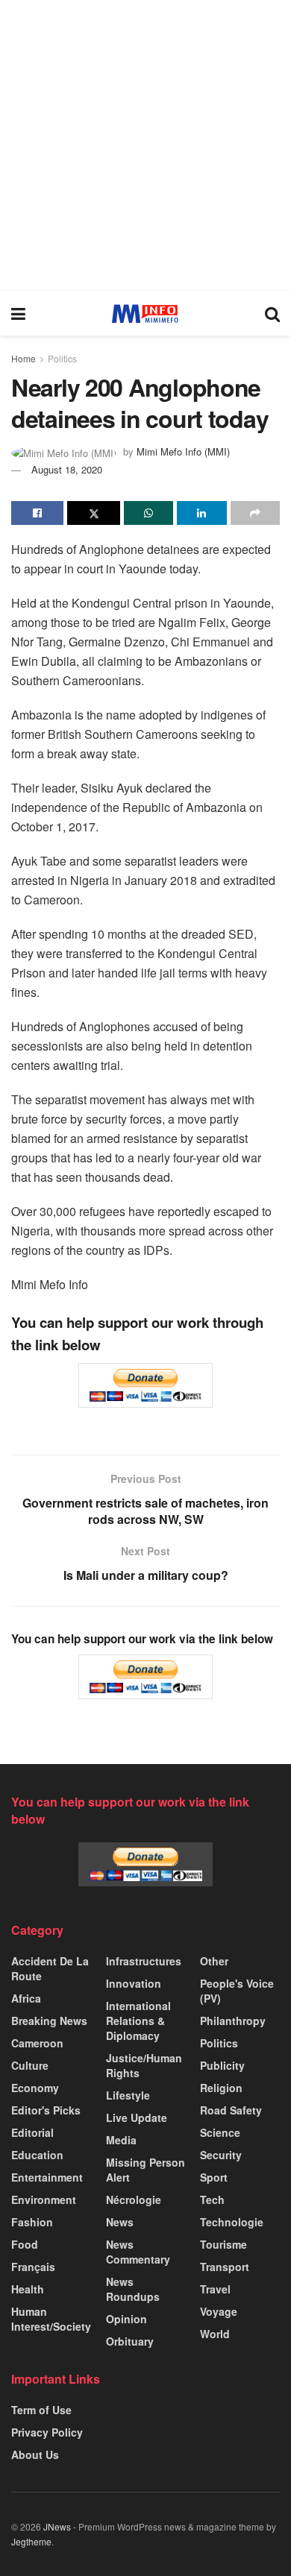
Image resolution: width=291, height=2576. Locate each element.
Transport (225, 2267)
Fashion (32, 2222)
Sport (214, 2177)
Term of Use (41, 2410)
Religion (221, 2088)
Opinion (126, 2319)
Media (121, 2140)
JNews (57, 2526)
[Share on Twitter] (93, 513)
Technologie (232, 2222)
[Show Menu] (18, 313)
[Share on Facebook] (37, 513)
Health (28, 2289)
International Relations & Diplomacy (138, 2021)
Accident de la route (50, 1968)
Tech (212, 2199)
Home (24, 358)
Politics (62, 358)
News (120, 2222)
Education (37, 2155)
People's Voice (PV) (237, 1991)
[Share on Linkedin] (201, 513)
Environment (44, 2199)
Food (25, 2244)
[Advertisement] (145, 145)
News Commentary (138, 2252)
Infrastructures (144, 1961)
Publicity (222, 2065)
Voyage (219, 2311)
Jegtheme (31, 2541)
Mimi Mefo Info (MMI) (183, 451)
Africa (26, 1998)
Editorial (32, 2132)
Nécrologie (134, 2199)
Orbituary (130, 2341)
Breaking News (49, 2021)
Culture (30, 2065)
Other (214, 1961)
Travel (215, 2289)
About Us (35, 2454)
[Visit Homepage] (145, 314)
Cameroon (37, 2043)
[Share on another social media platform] (255, 513)
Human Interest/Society (51, 2319)
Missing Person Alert (145, 2170)
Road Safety (231, 2110)
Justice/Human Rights (144, 2065)
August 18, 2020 (67, 469)
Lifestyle (128, 2095)
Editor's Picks (46, 2110)
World (215, 2334)
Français (33, 2267)
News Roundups (133, 2289)
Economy (35, 2088)
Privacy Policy (47, 2432)
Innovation (134, 1983)
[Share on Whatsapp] (148, 513)
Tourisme (223, 2244)
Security (221, 2155)
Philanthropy (233, 2021)
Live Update (137, 2117)
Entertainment (47, 2177)
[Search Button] (272, 313)
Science (220, 2132)
